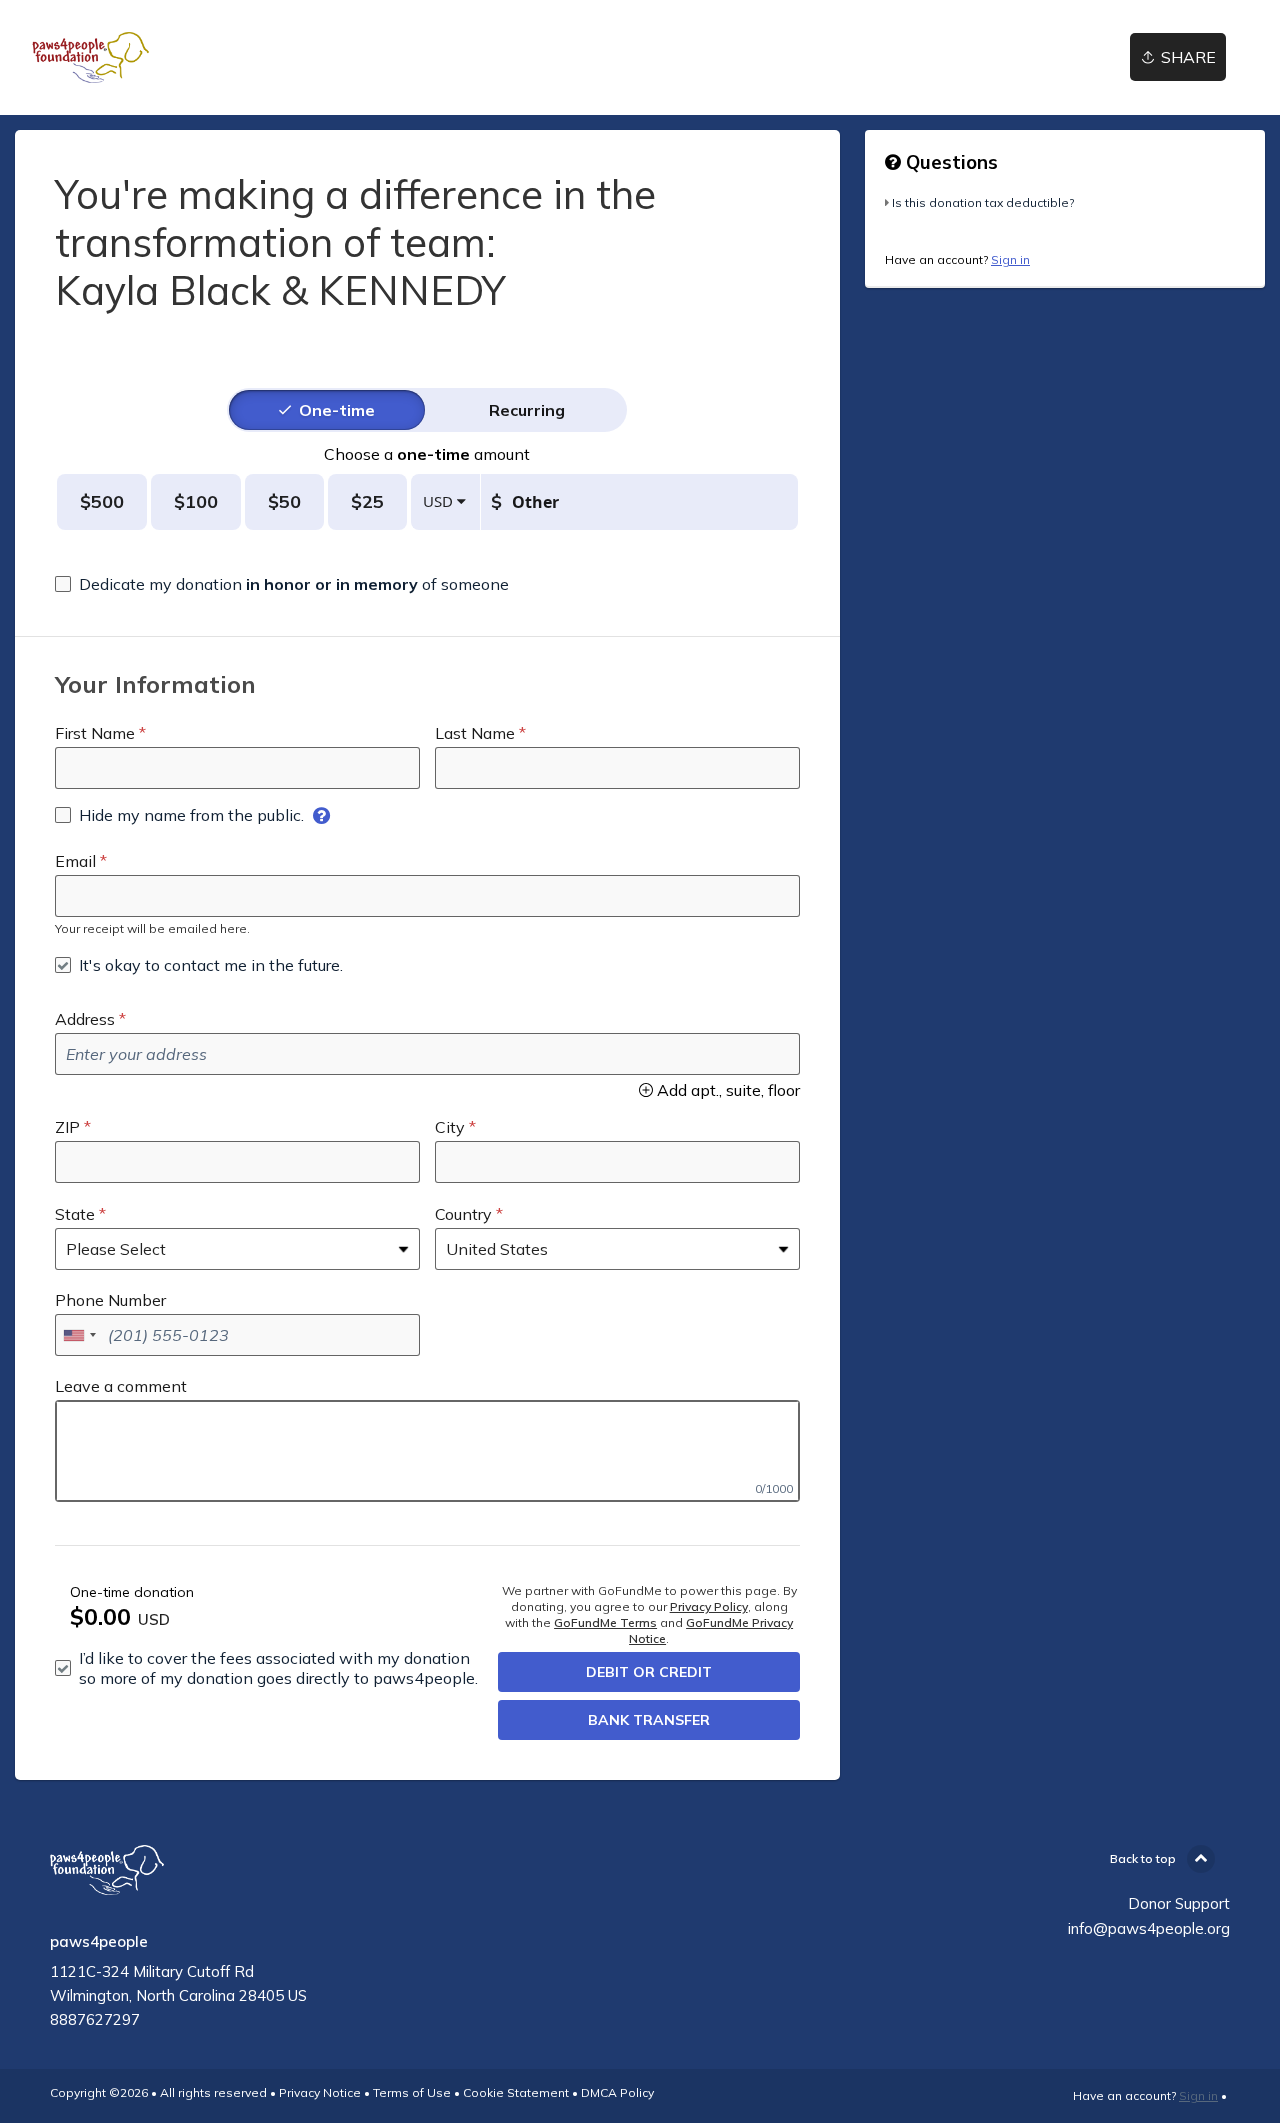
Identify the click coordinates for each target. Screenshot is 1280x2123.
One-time (337, 410)
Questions (949, 162)
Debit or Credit (649, 1672)
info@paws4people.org (1149, 1928)
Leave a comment (121, 1386)
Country (463, 1214)
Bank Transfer (649, 1720)
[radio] (337, 410)
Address (85, 1019)
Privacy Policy (709, 1606)
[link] (90, 57)
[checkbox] (282, 584)
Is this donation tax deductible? (983, 202)
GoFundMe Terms (605, 1622)
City (450, 1127)
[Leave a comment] (427, 1451)
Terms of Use (412, 2092)
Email (75, 861)
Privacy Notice (320, 2092)
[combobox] (79, 1335)
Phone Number (110, 1300)
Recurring (527, 410)
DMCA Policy (617, 2092)
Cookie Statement (516, 2092)
